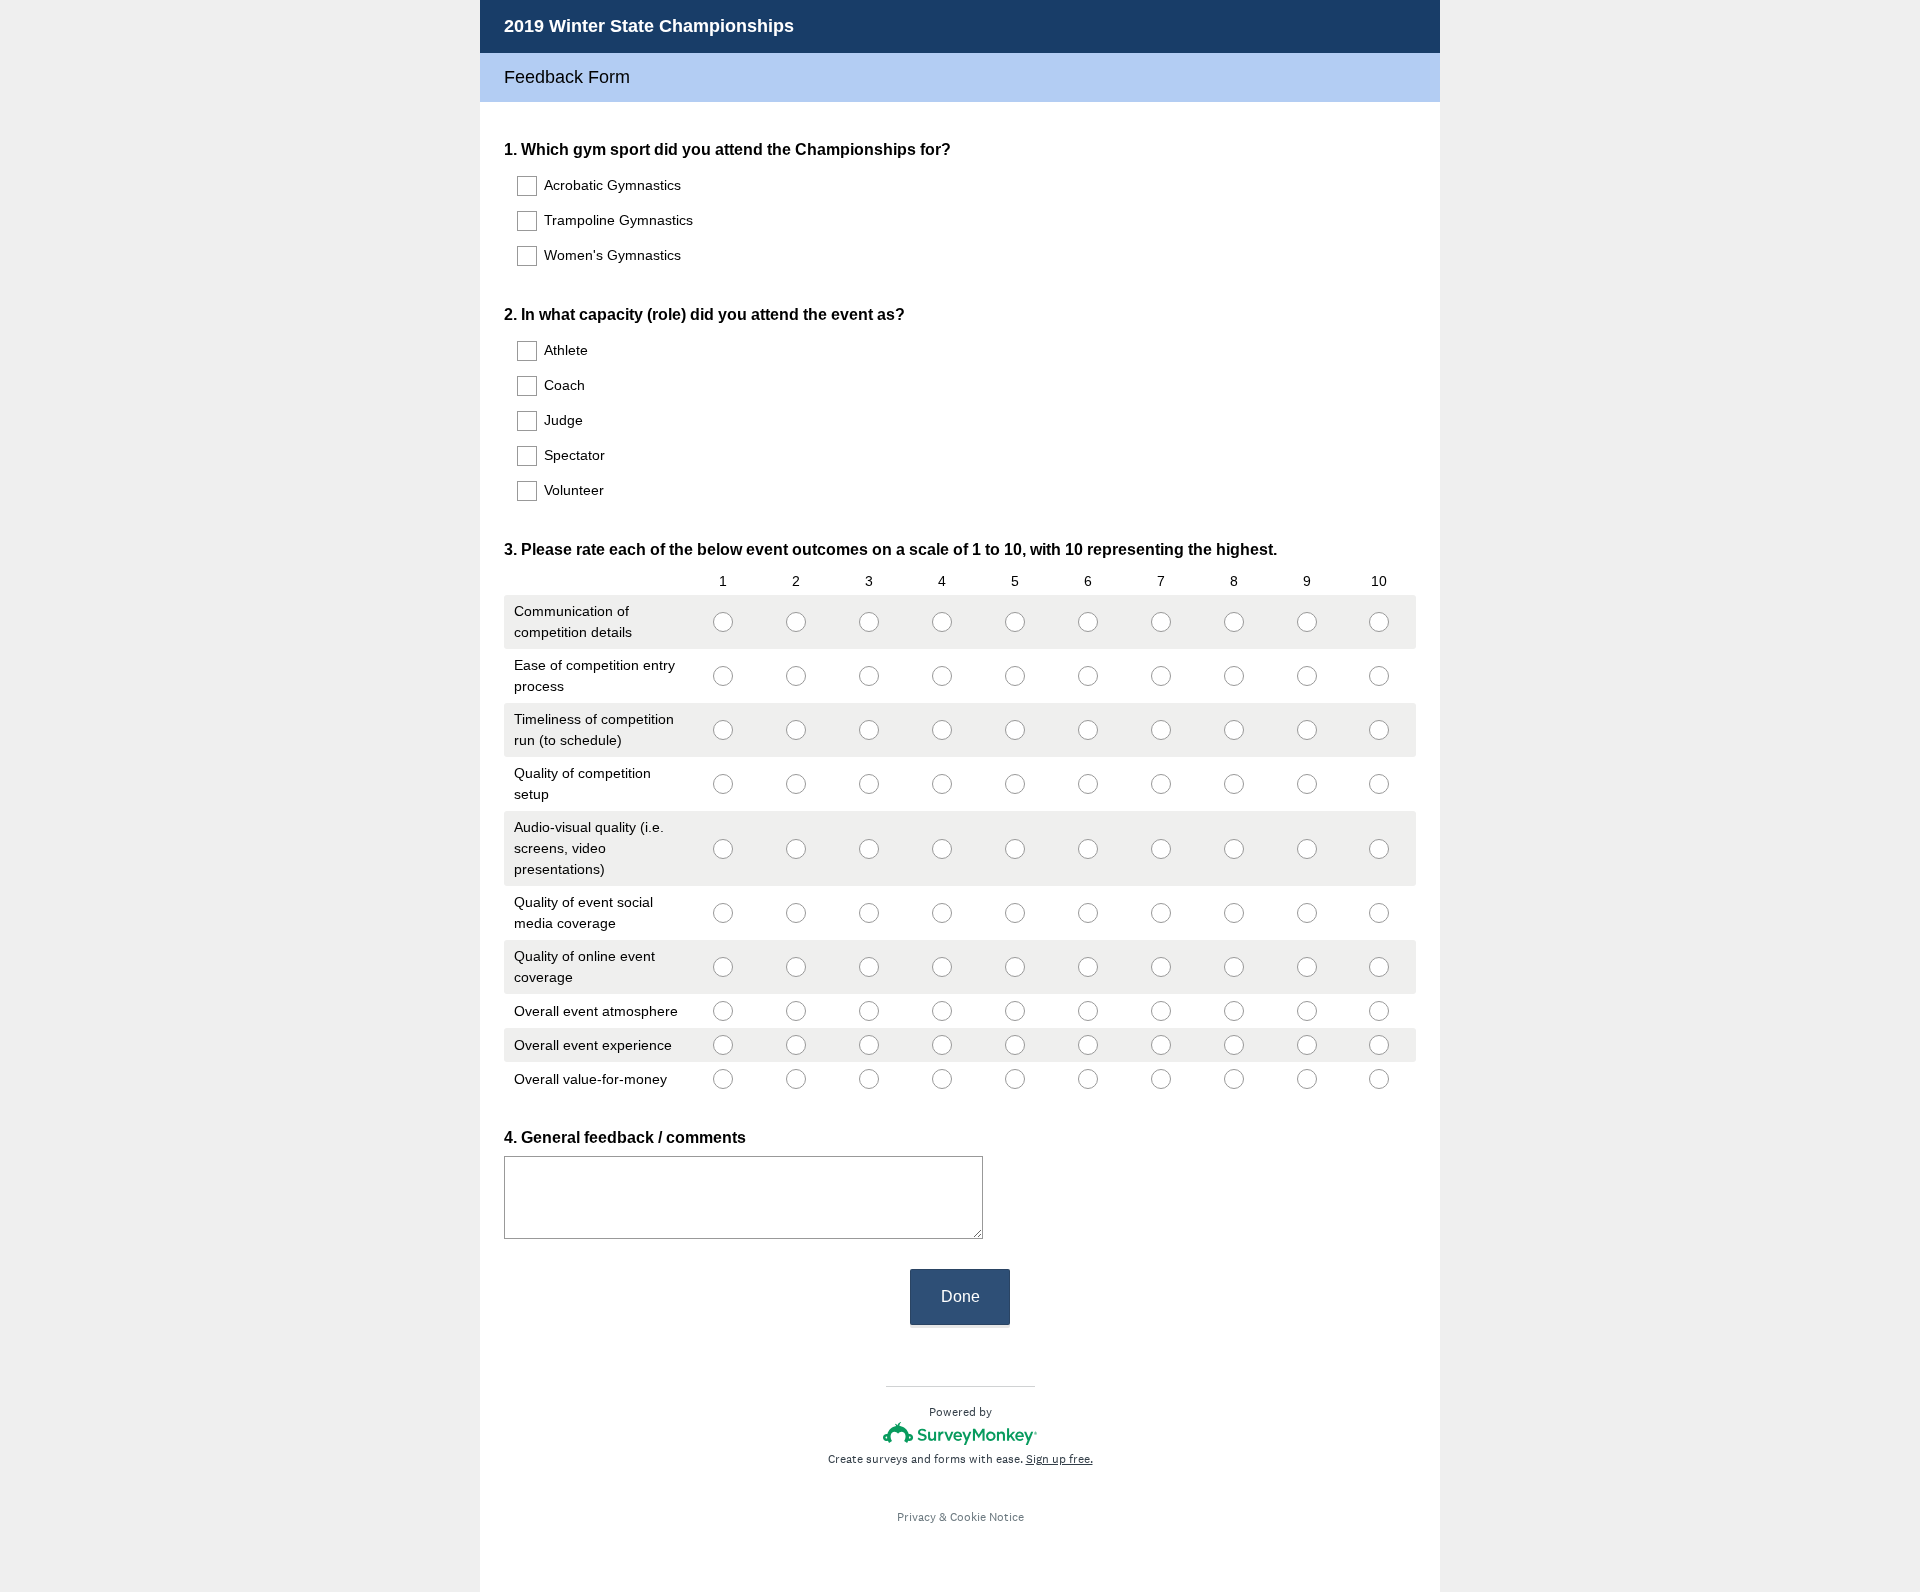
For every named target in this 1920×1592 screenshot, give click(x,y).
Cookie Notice (987, 1517)
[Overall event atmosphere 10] (1379, 1011)
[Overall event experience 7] (1160, 1045)
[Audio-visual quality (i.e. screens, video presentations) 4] (941, 849)
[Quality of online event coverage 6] (1087, 967)
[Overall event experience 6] (1087, 1045)
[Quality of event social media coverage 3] (868, 913)
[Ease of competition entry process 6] (1087, 676)
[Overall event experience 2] (795, 1045)
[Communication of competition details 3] (868, 622)
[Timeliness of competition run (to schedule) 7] (1160, 730)
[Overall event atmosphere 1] (722, 1011)
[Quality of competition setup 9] (1306, 784)
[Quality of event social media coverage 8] (1233, 913)
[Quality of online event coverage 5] (1014, 967)
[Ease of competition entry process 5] (1014, 676)
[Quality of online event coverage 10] (1379, 967)
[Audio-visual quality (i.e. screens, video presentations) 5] (1014, 849)
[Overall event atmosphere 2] (795, 1011)
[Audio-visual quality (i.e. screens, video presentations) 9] (1306, 849)
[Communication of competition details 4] (941, 622)
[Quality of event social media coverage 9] (1306, 913)
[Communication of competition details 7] (1160, 622)
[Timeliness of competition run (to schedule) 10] (1379, 730)
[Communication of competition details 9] (1306, 622)
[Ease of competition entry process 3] (868, 676)
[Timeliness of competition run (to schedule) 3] (868, 730)
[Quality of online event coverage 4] (941, 967)
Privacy (916, 1517)
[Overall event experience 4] (941, 1045)
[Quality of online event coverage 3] (868, 967)
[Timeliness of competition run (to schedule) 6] (1087, 730)
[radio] (692, 618)
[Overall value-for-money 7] (1160, 1079)
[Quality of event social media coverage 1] (722, 913)
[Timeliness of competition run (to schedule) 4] (941, 730)
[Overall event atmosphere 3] (868, 1011)
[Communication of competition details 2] (795, 622)
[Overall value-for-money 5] (1014, 1079)
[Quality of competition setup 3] (868, 784)
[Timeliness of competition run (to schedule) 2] (795, 730)
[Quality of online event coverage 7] (1160, 967)
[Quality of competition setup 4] (941, 784)
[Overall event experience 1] (722, 1045)
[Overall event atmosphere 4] (941, 1011)
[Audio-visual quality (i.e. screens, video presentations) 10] (1379, 849)
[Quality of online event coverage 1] (722, 967)
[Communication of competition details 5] (1014, 622)
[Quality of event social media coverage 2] (795, 913)
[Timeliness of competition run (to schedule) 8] (1233, 730)
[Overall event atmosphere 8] (1233, 1011)
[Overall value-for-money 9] (1306, 1079)
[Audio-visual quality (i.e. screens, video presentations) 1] (722, 849)
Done (960, 1296)
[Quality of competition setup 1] (722, 784)
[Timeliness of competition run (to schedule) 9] (1306, 730)
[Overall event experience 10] (1379, 1045)
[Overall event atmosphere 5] (1014, 1011)
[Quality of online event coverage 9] (1306, 967)
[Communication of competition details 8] (1233, 622)
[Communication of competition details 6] (1087, 622)
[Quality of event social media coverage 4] (941, 913)
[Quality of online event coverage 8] (1233, 967)
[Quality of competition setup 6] (1087, 784)
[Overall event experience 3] (868, 1045)
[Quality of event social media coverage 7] (1160, 913)
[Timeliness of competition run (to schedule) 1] (722, 730)
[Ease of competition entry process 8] (1233, 676)
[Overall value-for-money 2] (795, 1079)
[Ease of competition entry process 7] (1160, 676)
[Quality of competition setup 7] (1160, 784)
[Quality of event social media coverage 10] (1379, 913)
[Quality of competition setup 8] (1233, 784)
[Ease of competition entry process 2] (795, 676)
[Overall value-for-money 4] (941, 1079)
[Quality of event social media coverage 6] (1087, 913)
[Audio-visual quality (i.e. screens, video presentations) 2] (795, 849)
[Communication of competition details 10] (1379, 622)
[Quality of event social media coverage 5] (1014, 913)
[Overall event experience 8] (1233, 1045)
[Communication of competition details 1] (722, 622)
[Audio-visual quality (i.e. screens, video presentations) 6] (1087, 849)
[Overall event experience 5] (1014, 1045)
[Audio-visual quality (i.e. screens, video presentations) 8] (1233, 849)
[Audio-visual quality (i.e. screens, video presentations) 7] (1160, 849)
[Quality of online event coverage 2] (795, 967)
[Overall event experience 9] (1306, 1045)
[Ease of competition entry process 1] (722, 676)
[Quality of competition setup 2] (795, 784)
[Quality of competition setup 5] (1014, 784)
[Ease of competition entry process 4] (941, 676)
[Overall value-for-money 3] (868, 1079)
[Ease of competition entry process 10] (1379, 676)
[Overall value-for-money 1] (722, 1079)
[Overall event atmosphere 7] (1160, 1011)
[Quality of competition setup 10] (1379, 784)
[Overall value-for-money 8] (1233, 1079)
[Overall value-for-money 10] (1379, 1079)
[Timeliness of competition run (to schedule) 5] (1014, 730)
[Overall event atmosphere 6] (1087, 1011)
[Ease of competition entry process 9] (1306, 676)
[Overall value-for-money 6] (1087, 1079)
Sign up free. (1059, 1459)
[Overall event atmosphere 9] (1306, 1011)
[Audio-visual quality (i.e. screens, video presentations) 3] (868, 849)
